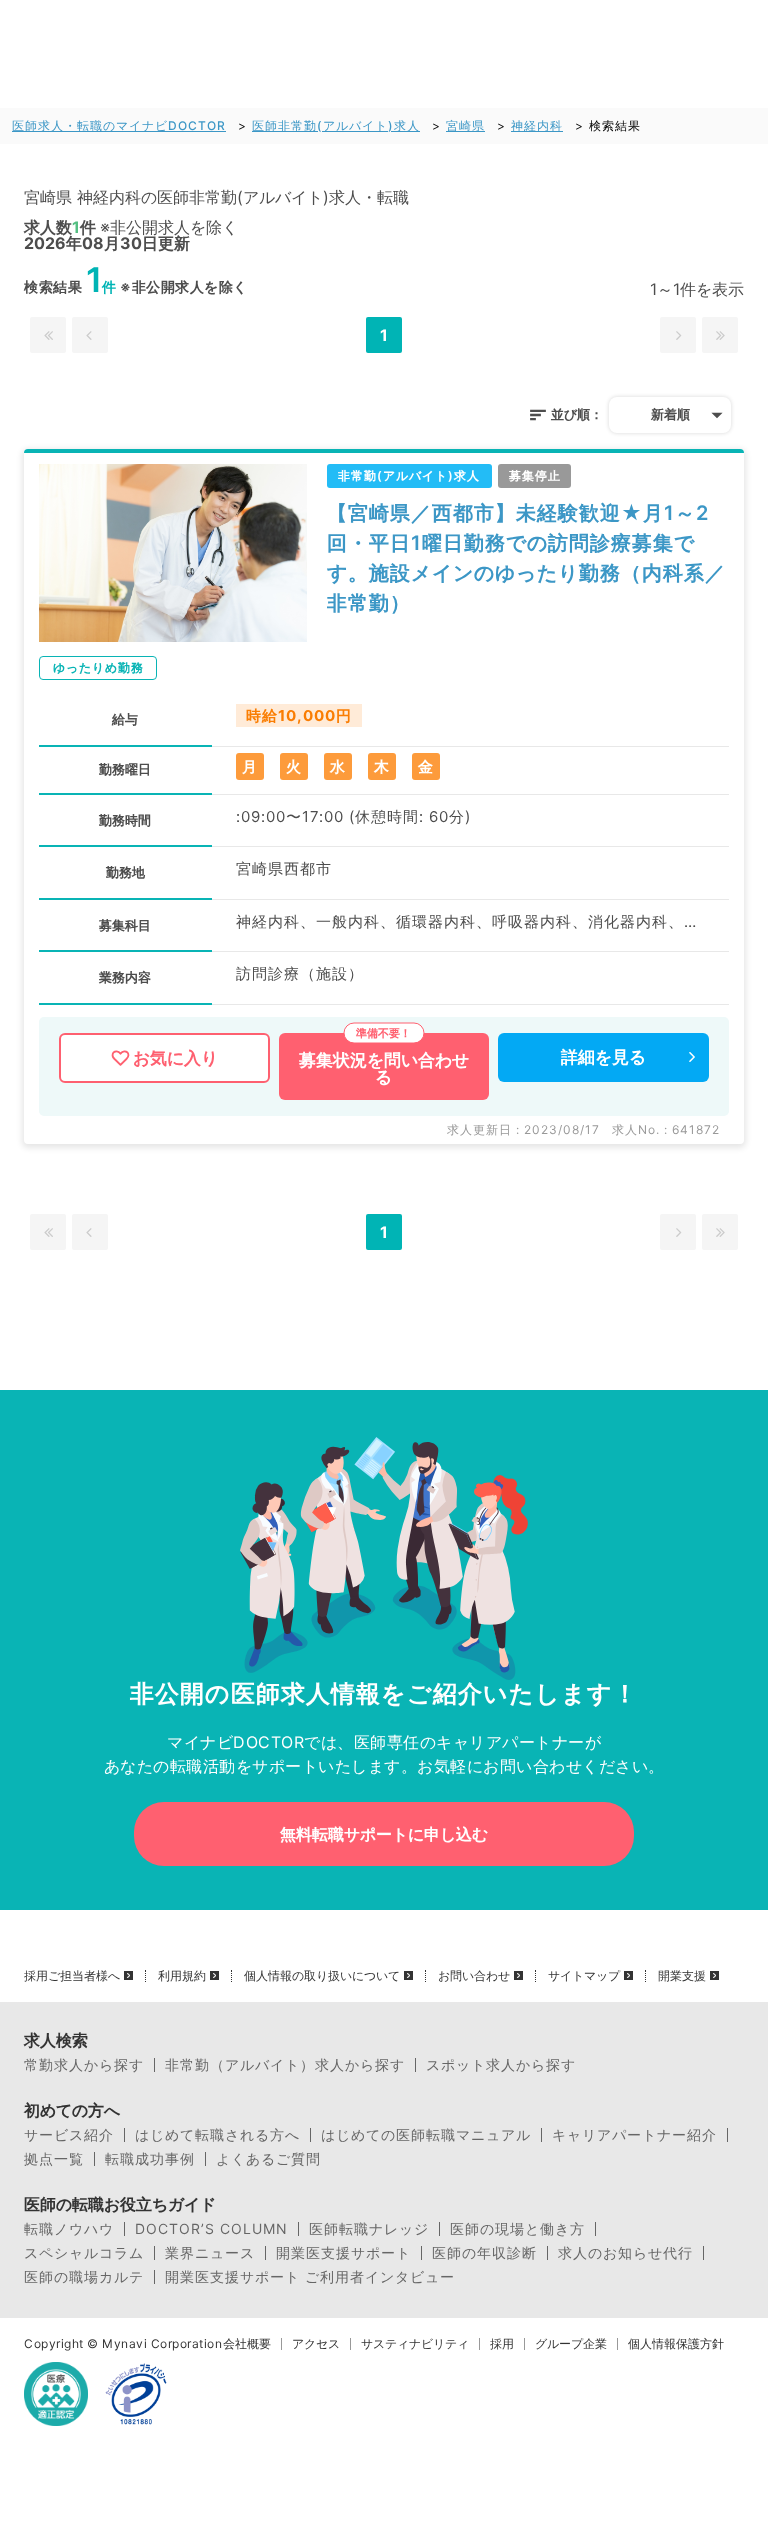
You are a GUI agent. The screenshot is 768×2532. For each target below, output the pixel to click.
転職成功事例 (150, 2159)
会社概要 (247, 2344)
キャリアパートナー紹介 (634, 2135)
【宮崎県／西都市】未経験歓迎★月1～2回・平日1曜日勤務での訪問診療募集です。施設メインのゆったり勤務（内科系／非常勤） (526, 558)
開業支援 (682, 1976)
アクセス (316, 2344)
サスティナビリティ (415, 2344)
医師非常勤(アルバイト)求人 (336, 125)
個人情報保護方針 (676, 2344)
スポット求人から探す (501, 2065)
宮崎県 (465, 125)
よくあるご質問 (268, 2159)
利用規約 (182, 1976)
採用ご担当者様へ (72, 1976)
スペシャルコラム (84, 2253)
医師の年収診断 (484, 2253)
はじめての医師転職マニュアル (426, 2135)
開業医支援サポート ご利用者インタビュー (310, 2277)
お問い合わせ (474, 1976)
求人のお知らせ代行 (625, 2253)
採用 (502, 2344)
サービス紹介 (69, 2135)
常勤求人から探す (84, 2065)
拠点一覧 (54, 2159)
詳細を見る (603, 1057)
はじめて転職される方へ (217, 2135)
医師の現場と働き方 (517, 2229)
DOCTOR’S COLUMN (211, 2229)
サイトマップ (584, 1976)
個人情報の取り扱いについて (322, 1976)
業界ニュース (210, 2253)
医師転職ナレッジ (369, 2229)
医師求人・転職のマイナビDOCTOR (119, 125)
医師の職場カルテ (84, 2277)
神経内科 (537, 125)
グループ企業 (571, 2344)
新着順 (670, 414)
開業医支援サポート (343, 2253)
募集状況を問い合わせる (384, 1068)
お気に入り (175, 1058)
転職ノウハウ (69, 2229)
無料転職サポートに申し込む (384, 1834)
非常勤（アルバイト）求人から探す (285, 2065)
